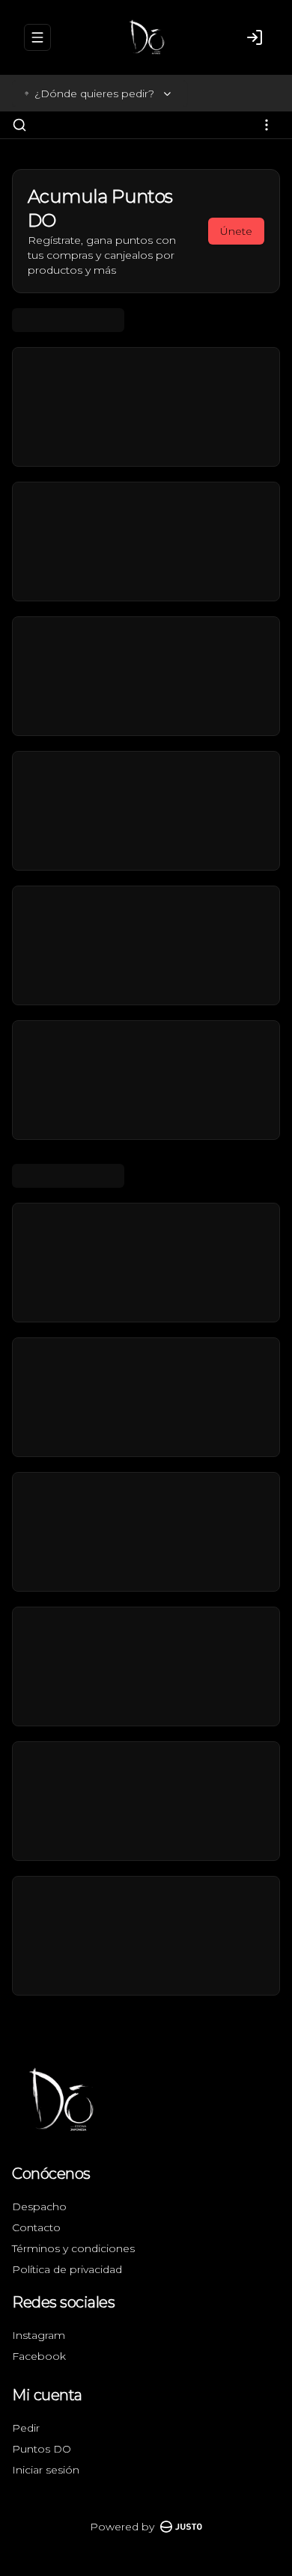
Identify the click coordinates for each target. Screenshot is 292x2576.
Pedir (26, 2428)
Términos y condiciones (73, 2248)
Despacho (39, 2207)
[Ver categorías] (267, 125)
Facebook (39, 2356)
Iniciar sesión (46, 2470)
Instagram (39, 2335)
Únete (236, 231)
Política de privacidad (67, 2269)
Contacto (36, 2227)
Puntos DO (42, 2449)
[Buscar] (19, 125)
